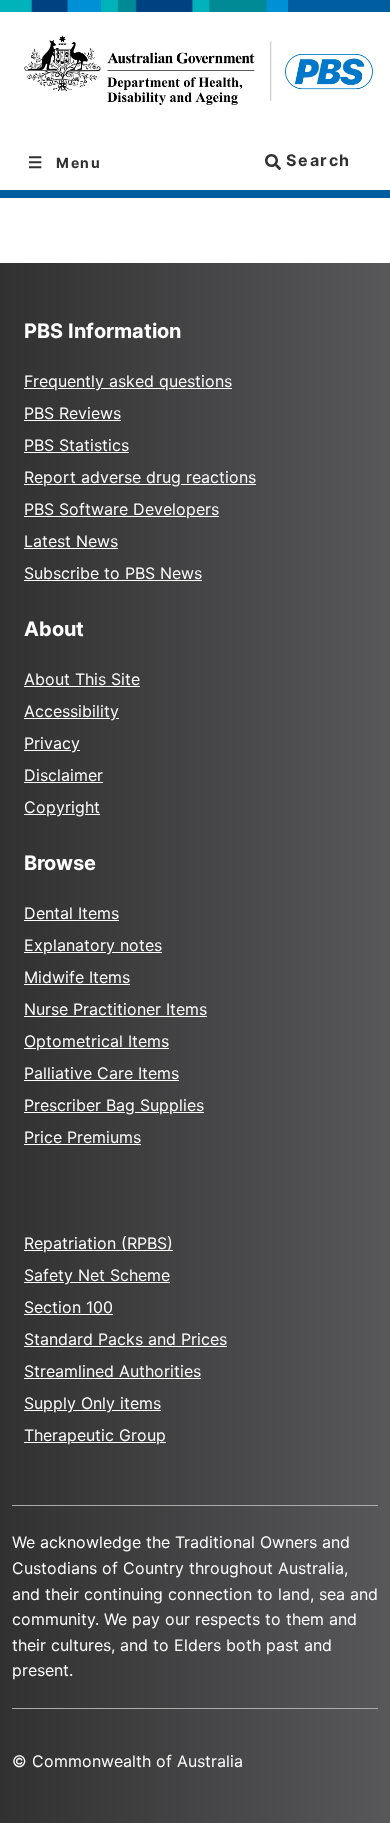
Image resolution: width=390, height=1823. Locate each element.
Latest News (71, 541)
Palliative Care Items (101, 1073)
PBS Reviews (72, 413)
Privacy (52, 743)
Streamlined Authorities (112, 1371)
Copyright (62, 807)
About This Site (82, 679)
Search (316, 160)
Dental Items (71, 913)
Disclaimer (63, 775)
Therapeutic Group (95, 1435)
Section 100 (68, 1307)
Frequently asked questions (128, 381)
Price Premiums (82, 1137)
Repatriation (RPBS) (98, 1243)
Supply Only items (92, 1403)
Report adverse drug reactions (140, 477)
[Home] (195, 74)
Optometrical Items (96, 1041)
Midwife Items (77, 977)
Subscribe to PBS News (113, 573)
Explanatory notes (93, 945)
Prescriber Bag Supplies (114, 1105)
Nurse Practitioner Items (115, 1009)
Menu (77, 162)
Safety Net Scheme (97, 1275)
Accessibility (71, 711)
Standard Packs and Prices (125, 1339)
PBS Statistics (76, 445)
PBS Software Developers (121, 509)
